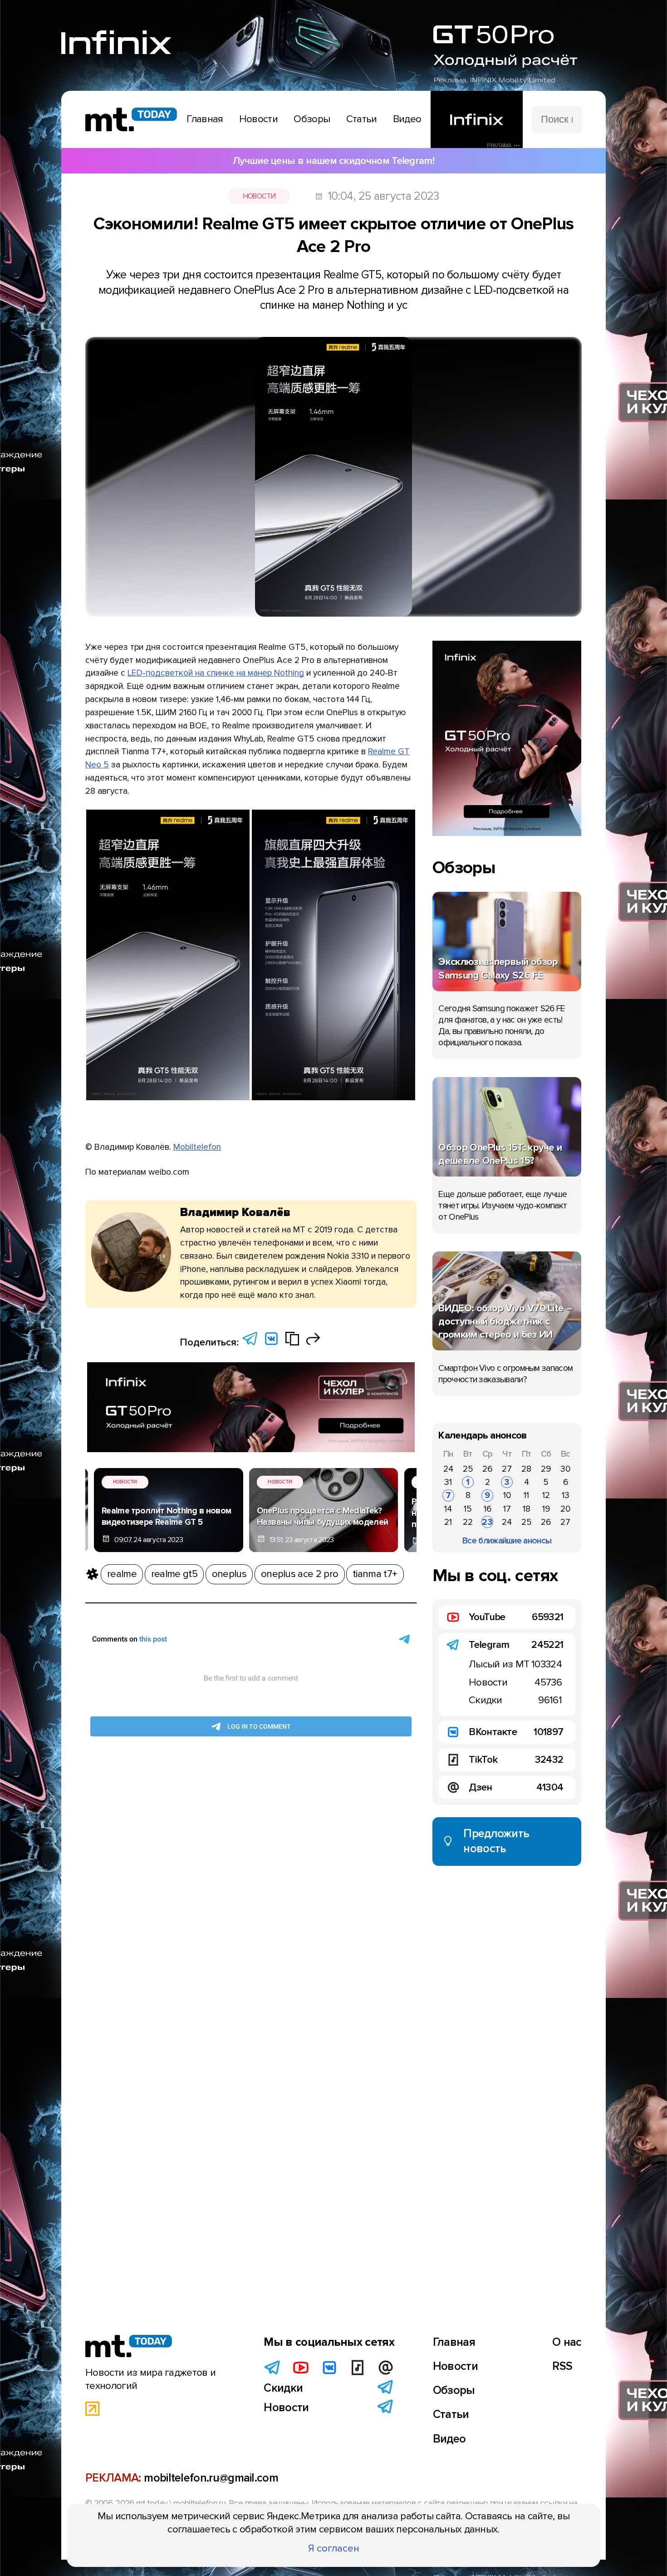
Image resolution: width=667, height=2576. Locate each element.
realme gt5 (174, 1574)
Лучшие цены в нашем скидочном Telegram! (333, 161)
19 (546, 1509)
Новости (259, 196)
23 (487, 1522)
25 (468, 1469)
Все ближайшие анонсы (507, 1541)
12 (546, 1495)
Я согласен (334, 2548)
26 (487, 1469)
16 (488, 1509)
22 (468, 1522)
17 (507, 1509)
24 (448, 1469)
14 (448, 1509)
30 (565, 1469)
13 (566, 1495)
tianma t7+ (375, 1574)
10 (507, 1495)
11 (526, 1495)
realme (122, 1574)
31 (448, 1482)
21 (448, 1522)
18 (527, 1509)
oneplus (229, 1574)
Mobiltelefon (197, 1147)
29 (546, 1469)
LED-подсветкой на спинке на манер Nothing (216, 673)
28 (526, 1469)
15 (468, 1509)
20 (565, 1509)
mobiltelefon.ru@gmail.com (211, 2478)
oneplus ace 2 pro (299, 1574)
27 (507, 1469)
